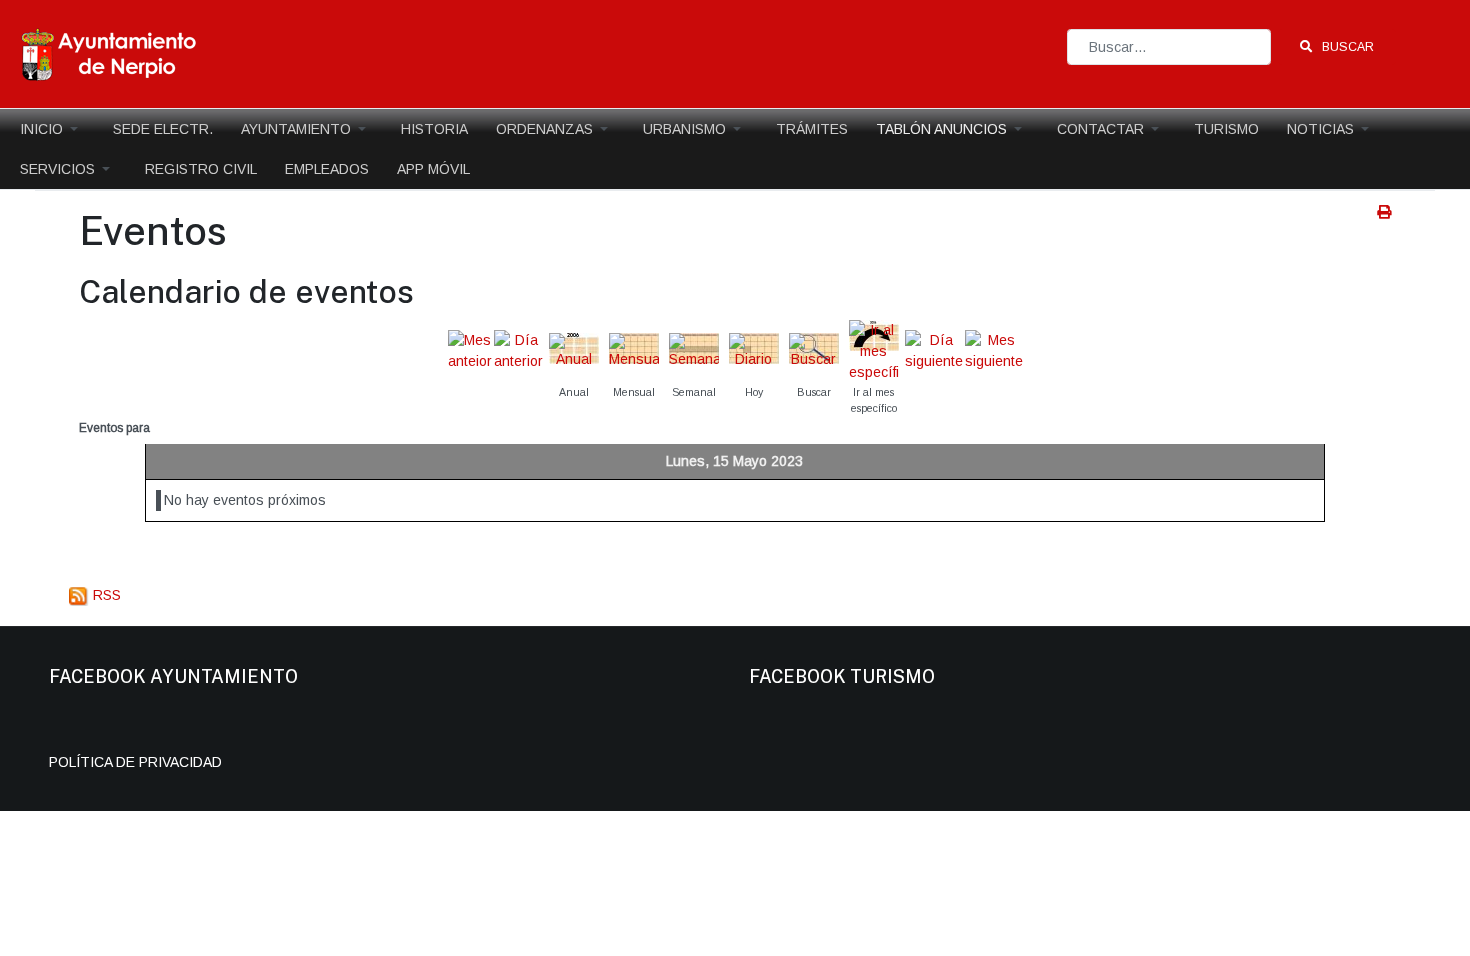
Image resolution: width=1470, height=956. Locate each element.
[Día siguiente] (934, 350)
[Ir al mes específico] (874, 350)
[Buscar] (814, 350)
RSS (105, 595)
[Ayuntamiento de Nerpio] (110, 53)
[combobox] (1169, 46)
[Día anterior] (518, 350)
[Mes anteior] (470, 350)
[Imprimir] (1384, 212)
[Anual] (574, 350)
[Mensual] (634, 350)
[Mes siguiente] (994, 350)
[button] (52, 129)
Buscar (1346, 47)
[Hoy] (754, 350)
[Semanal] (694, 350)
